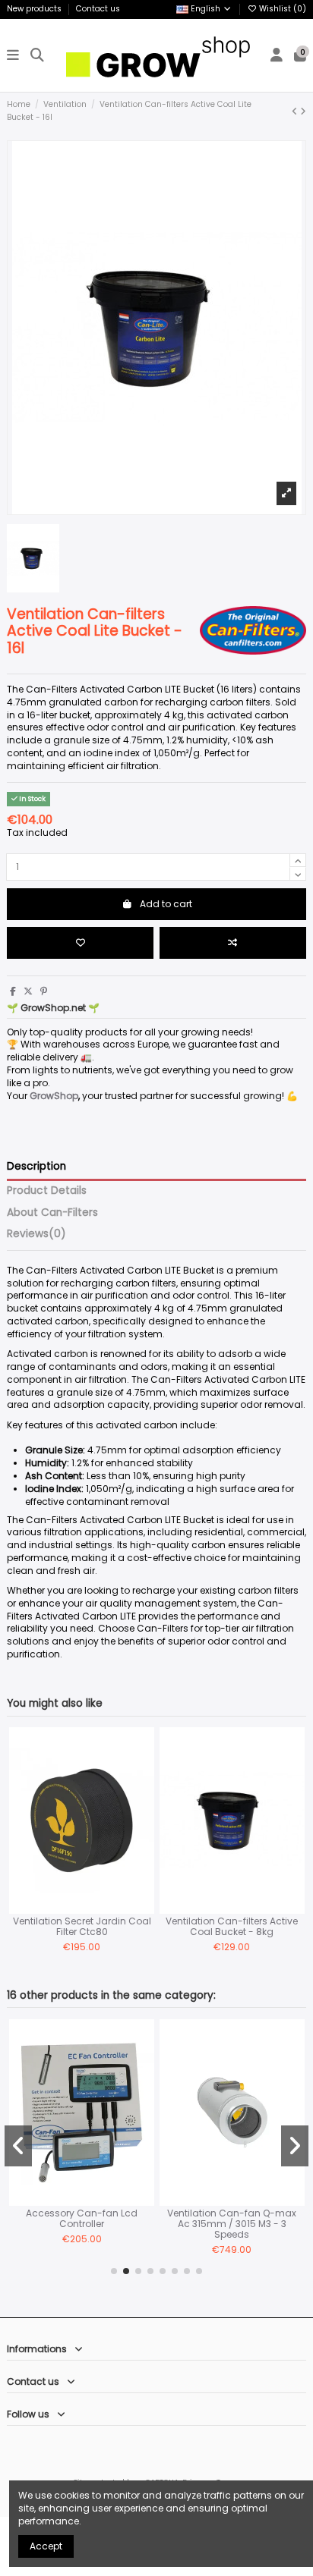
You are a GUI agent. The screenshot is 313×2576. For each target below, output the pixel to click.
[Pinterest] (44, 991)
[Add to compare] (233, 943)
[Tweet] (28, 991)
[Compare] (143, 1773)
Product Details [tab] (47, 1191)
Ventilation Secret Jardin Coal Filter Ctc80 (82, 1926)
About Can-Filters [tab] (52, 1213)
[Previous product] (296, 111)
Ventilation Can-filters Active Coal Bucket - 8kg (232, 1926)
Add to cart (166, 904)
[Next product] (303, 111)
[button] (114, 2271)
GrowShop (54, 1096)
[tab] (156, 1237)
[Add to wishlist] (80, 943)
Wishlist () (281, 9)
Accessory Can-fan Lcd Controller (82, 2218)
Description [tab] (36, 1167)
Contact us (98, 9)
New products (35, 9)
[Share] (13, 991)
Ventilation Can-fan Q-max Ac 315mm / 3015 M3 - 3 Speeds (232, 2224)
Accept (46, 2546)
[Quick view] (143, 1798)
